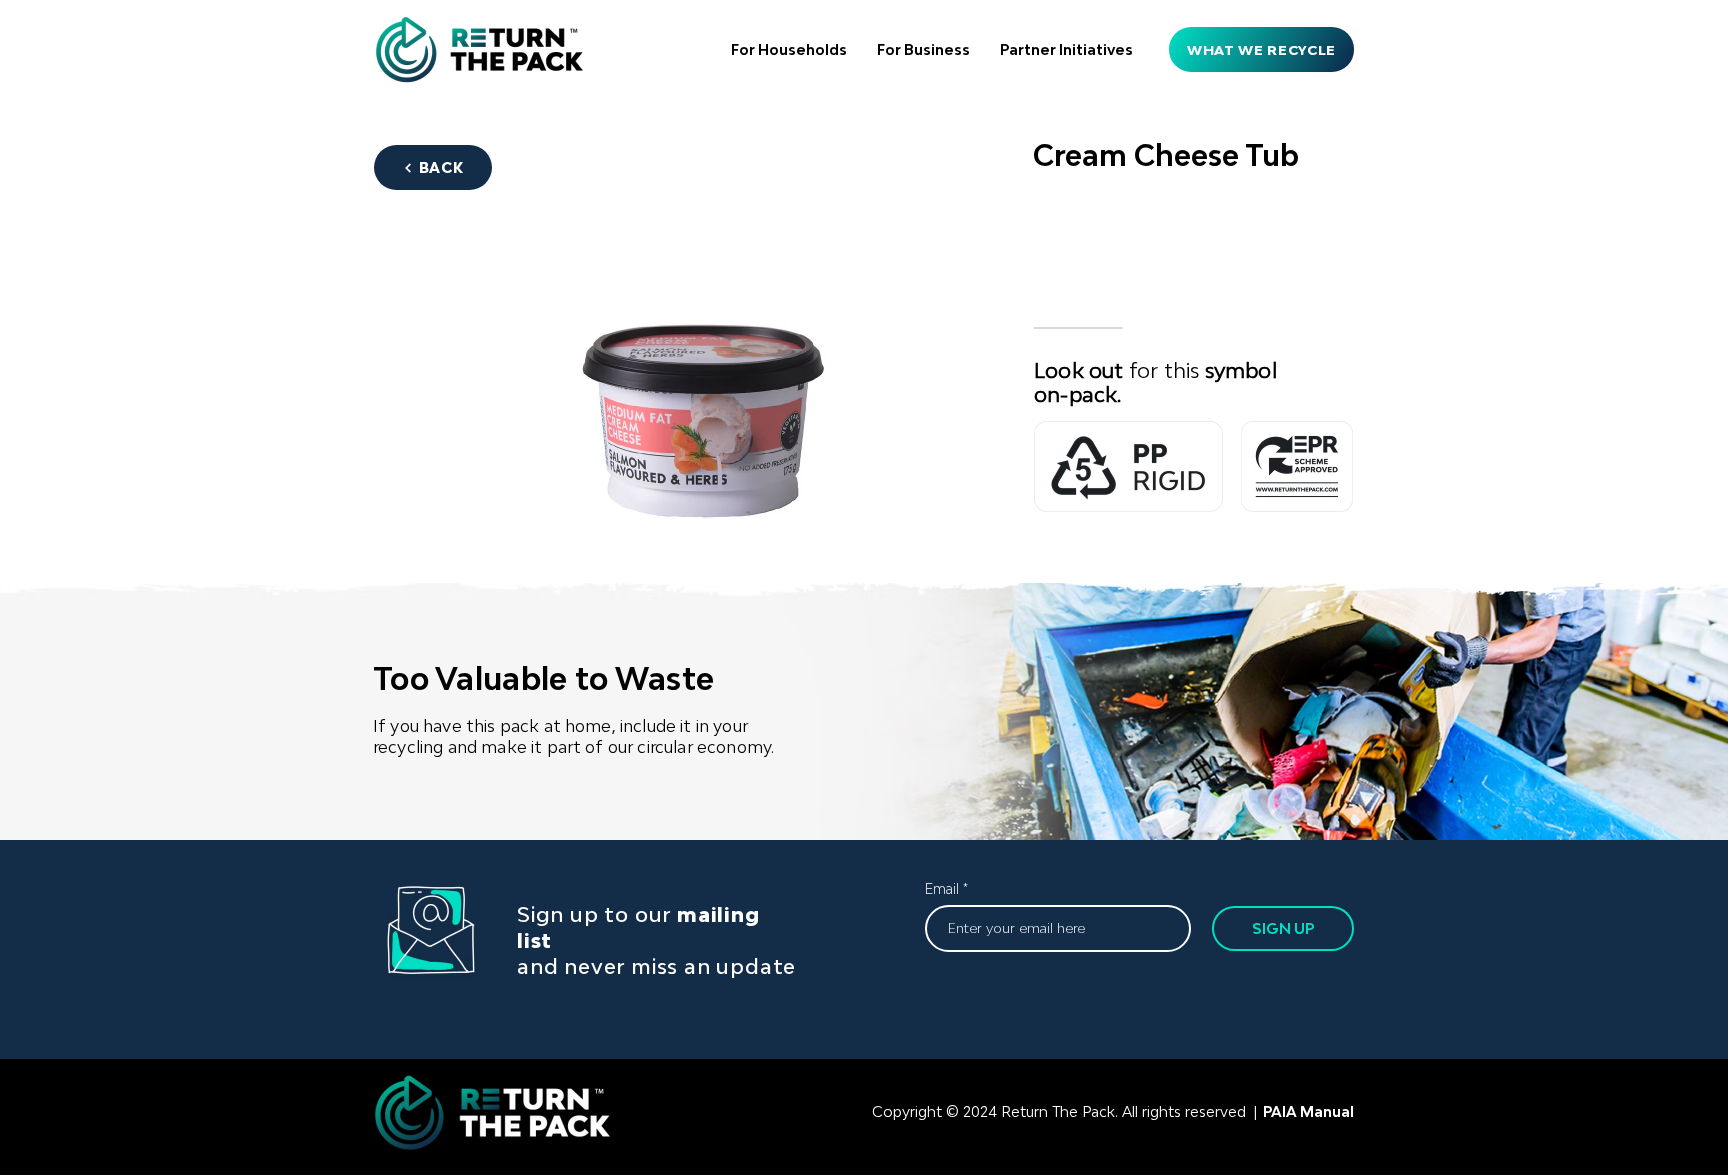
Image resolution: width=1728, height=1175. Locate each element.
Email (942, 889)
